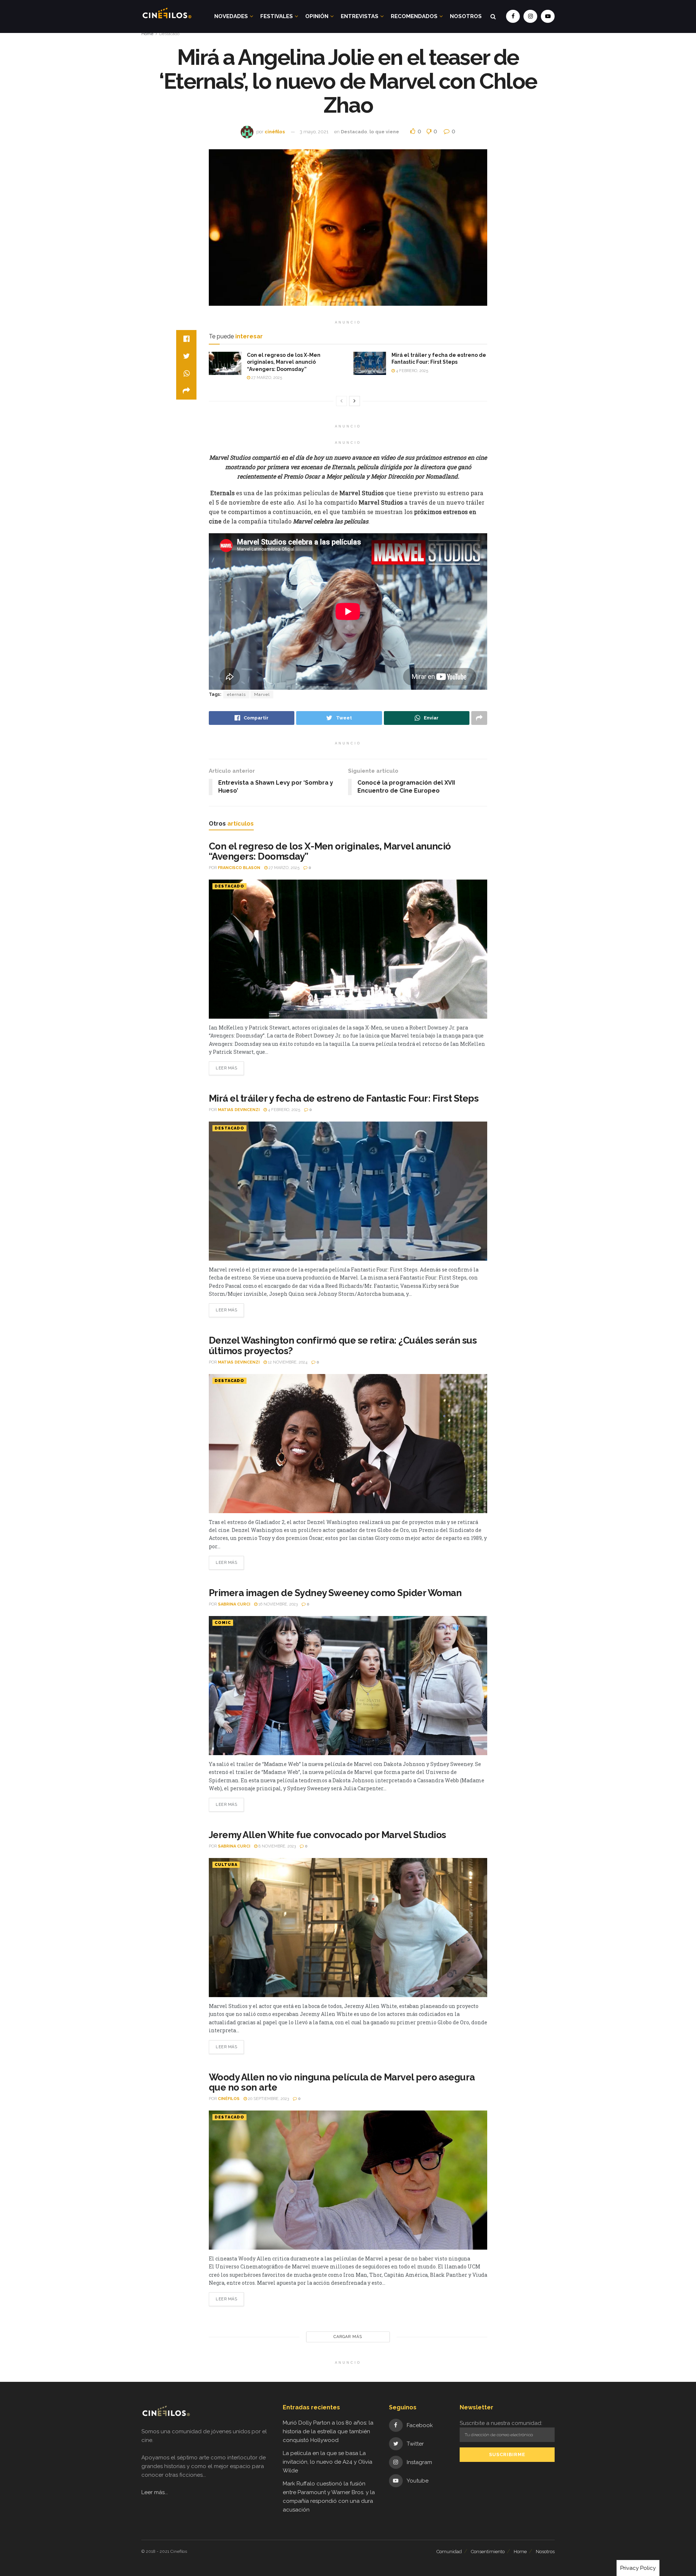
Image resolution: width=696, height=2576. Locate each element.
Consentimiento (488, 2552)
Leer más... (155, 2492)
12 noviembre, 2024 (287, 1362)
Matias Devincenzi (239, 1110)
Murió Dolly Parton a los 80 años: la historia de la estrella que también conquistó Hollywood (328, 2431)
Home (147, 34)
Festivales (277, 16)
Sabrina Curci (234, 1604)
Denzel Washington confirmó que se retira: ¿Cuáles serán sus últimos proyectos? (343, 1346)
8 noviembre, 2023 (277, 1846)
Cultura (226, 1865)
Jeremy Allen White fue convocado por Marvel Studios (327, 1835)
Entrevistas (360, 16)
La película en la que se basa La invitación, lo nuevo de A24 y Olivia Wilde (328, 2462)
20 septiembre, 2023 (268, 2099)
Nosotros (466, 16)
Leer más (226, 1068)
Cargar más (348, 2337)
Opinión (317, 16)
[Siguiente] (355, 401)
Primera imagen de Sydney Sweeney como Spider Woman (335, 1593)
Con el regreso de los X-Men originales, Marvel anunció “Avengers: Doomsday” (284, 362)
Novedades (231, 16)
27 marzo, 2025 (266, 378)
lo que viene (384, 132)
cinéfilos (275, 132)
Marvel (262, 694)
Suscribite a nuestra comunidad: (501, 2423)
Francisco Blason (239, 868)
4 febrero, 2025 (411, 371)
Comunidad (449, 2552)
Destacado (169, 34)
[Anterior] (341, 401)
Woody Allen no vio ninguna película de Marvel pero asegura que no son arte (342, 2082)
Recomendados (414, 16)
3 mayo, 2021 (314, 132)
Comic (223, 1623)
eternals (236, 694)
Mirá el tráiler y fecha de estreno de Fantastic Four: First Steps (344, 1098)
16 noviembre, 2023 (277, 1604)
